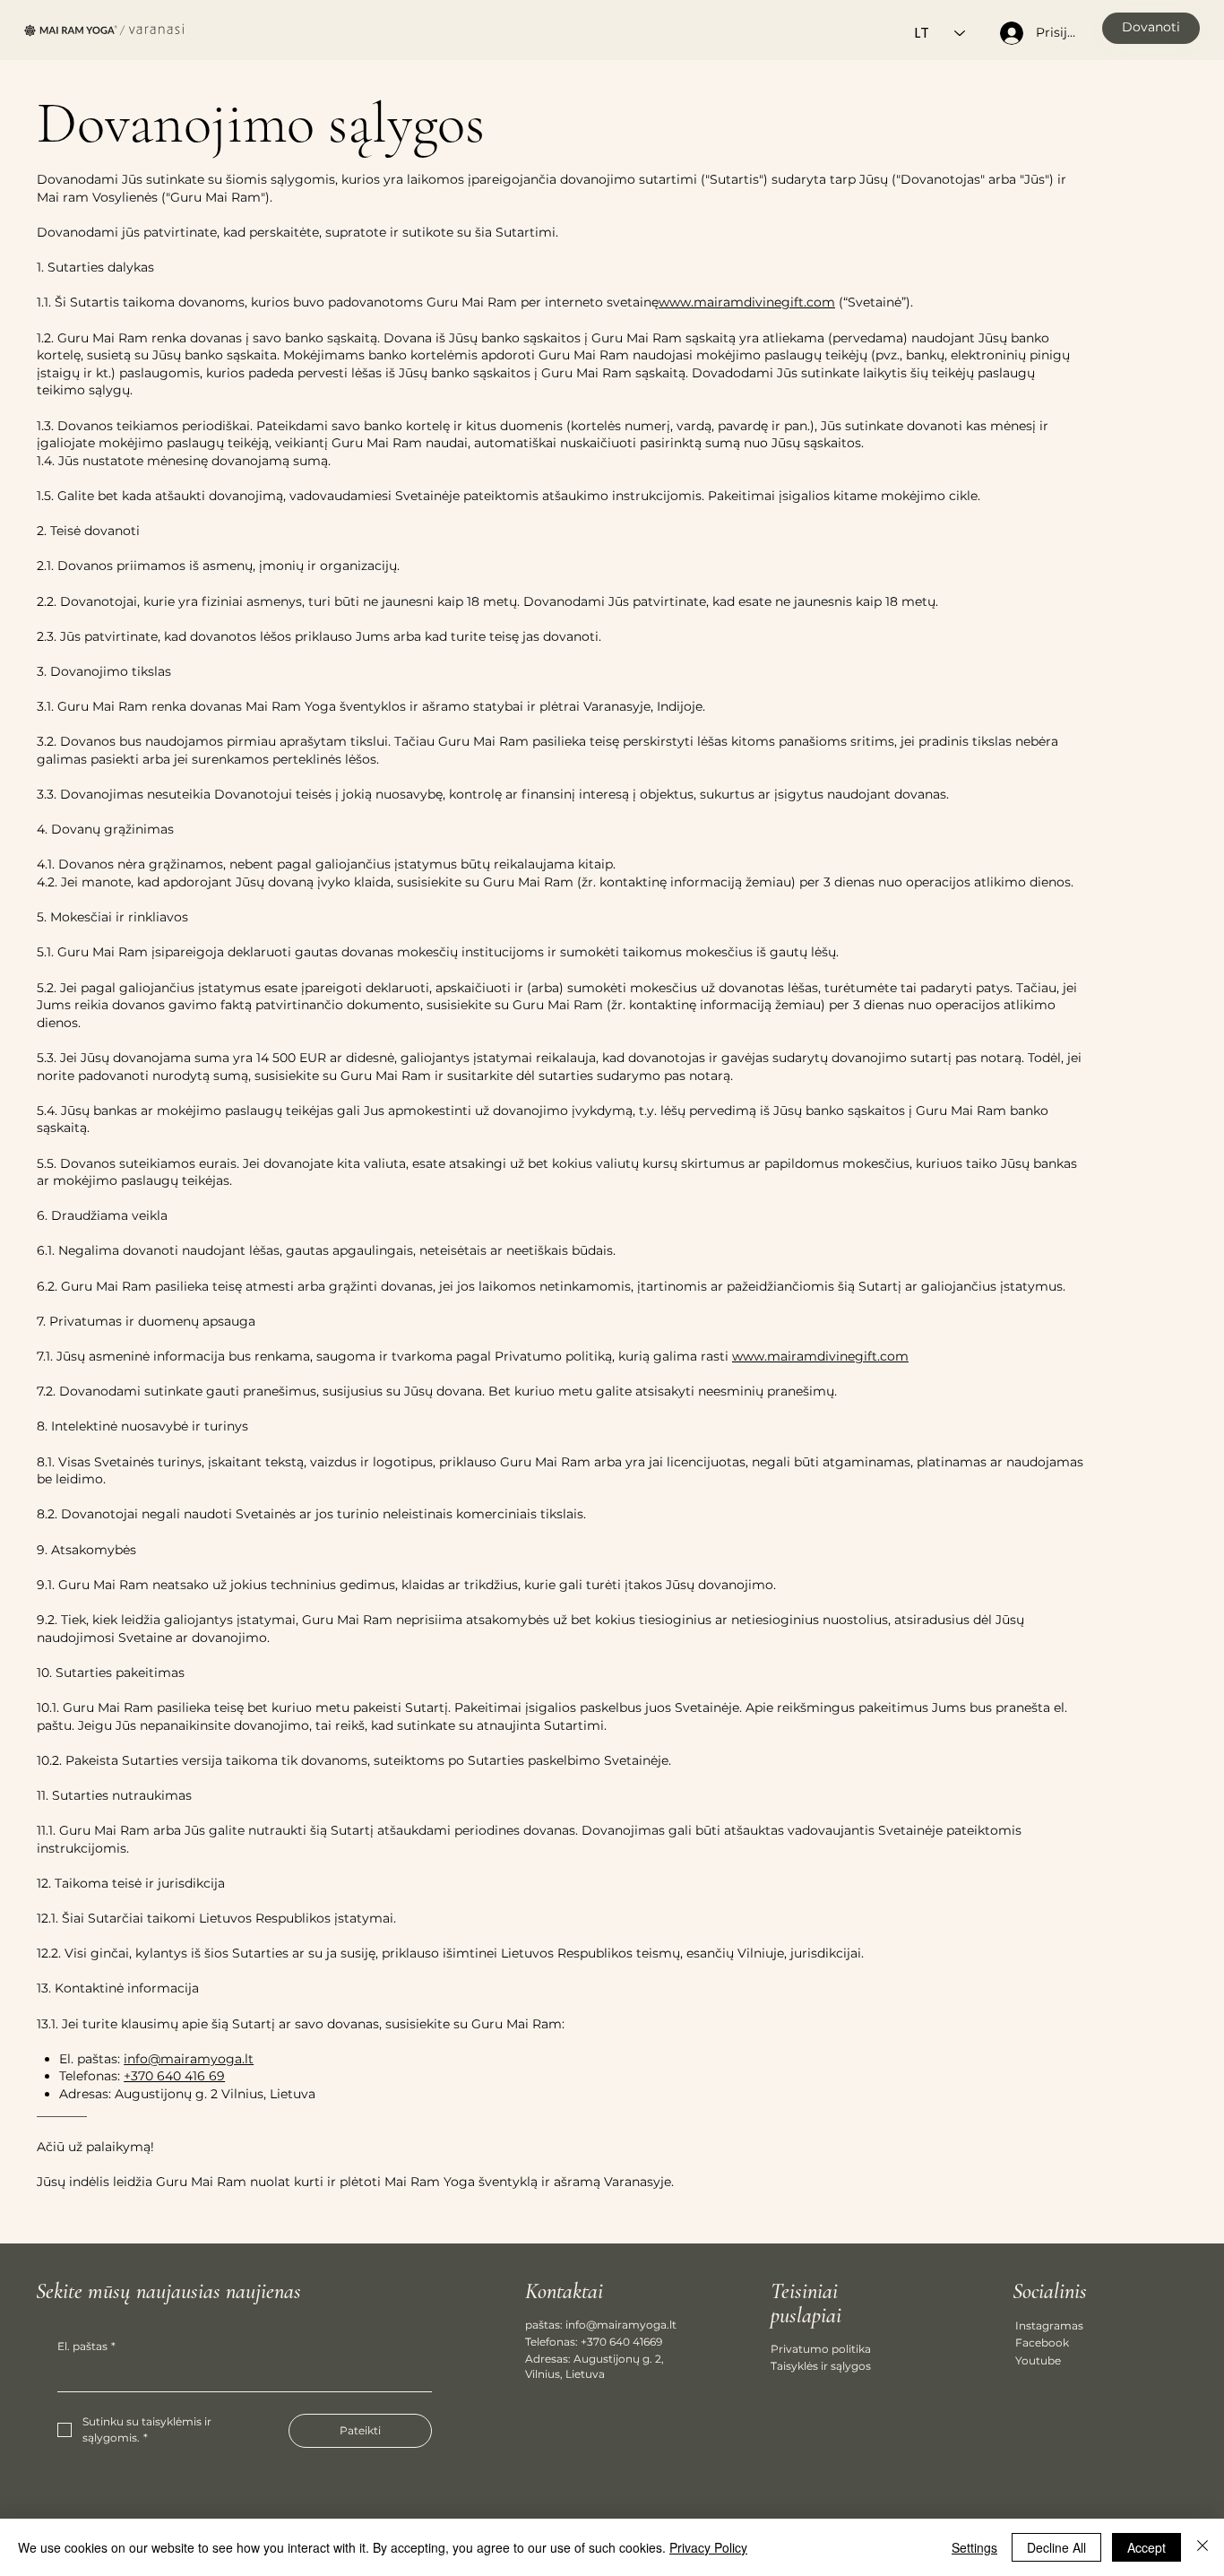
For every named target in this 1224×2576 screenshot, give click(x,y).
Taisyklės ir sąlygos (821, 2366)
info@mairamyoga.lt (189, 2059)
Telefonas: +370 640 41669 (594, 2342)
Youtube (1038, 2360)
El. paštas (86, 2346)
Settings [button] (974, 2547)
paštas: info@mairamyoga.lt (601, 2325)
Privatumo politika (821, 2349)
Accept (1146, 2547)
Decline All (1056, 2547)
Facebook (1042, 2343)
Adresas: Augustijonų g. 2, (595, 2359)
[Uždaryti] (1202, 2547)
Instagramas (1049, 2325)
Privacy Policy (708, 2547)
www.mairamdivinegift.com (747, 302)
